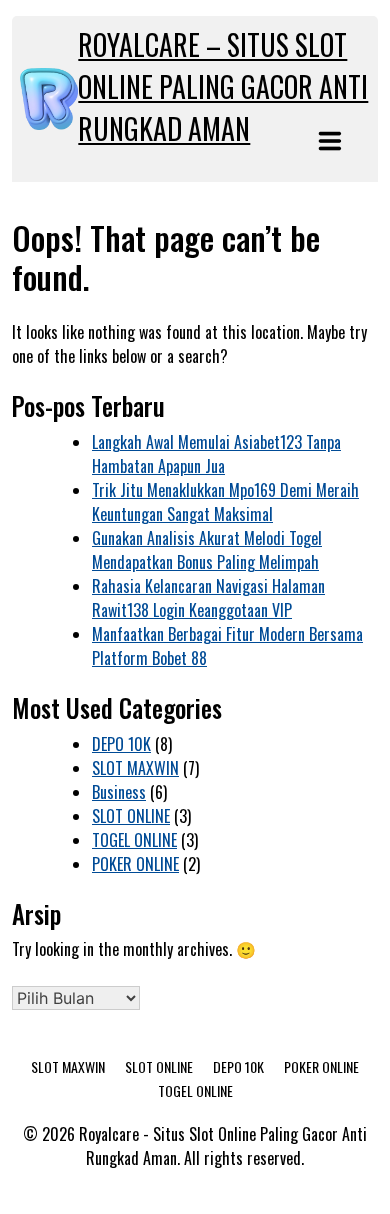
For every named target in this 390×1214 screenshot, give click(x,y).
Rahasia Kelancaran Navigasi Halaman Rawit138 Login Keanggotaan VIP (208, 598)
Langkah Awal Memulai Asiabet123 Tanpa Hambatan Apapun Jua (216, 454)
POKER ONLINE (135, 864)
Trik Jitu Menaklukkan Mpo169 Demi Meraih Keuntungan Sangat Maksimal (225, 502)
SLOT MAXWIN (135, 768)
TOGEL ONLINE (134, 840)
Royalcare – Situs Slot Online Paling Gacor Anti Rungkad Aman (223, 86)
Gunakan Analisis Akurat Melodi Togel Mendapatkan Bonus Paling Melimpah (207, 550)
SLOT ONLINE (131, 816)
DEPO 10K (121, 744)
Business (119, 792)
